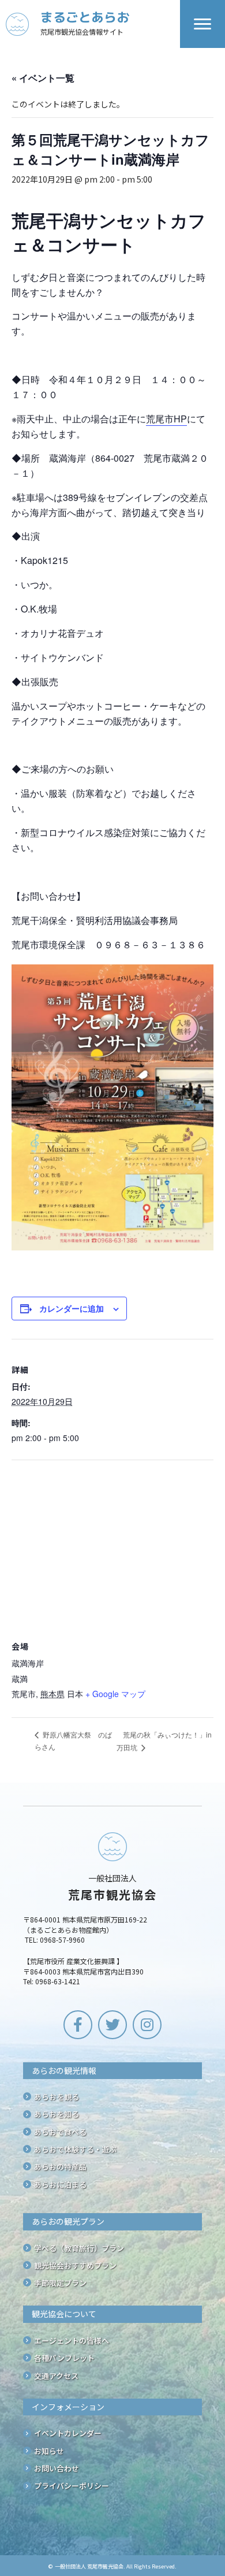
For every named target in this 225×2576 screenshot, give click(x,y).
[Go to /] (93, 24)
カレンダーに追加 (72, 1309)
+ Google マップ (115, 1694)
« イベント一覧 (43, 78)
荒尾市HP (166, 419)
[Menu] (202, 24)
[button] (78, 2025)
